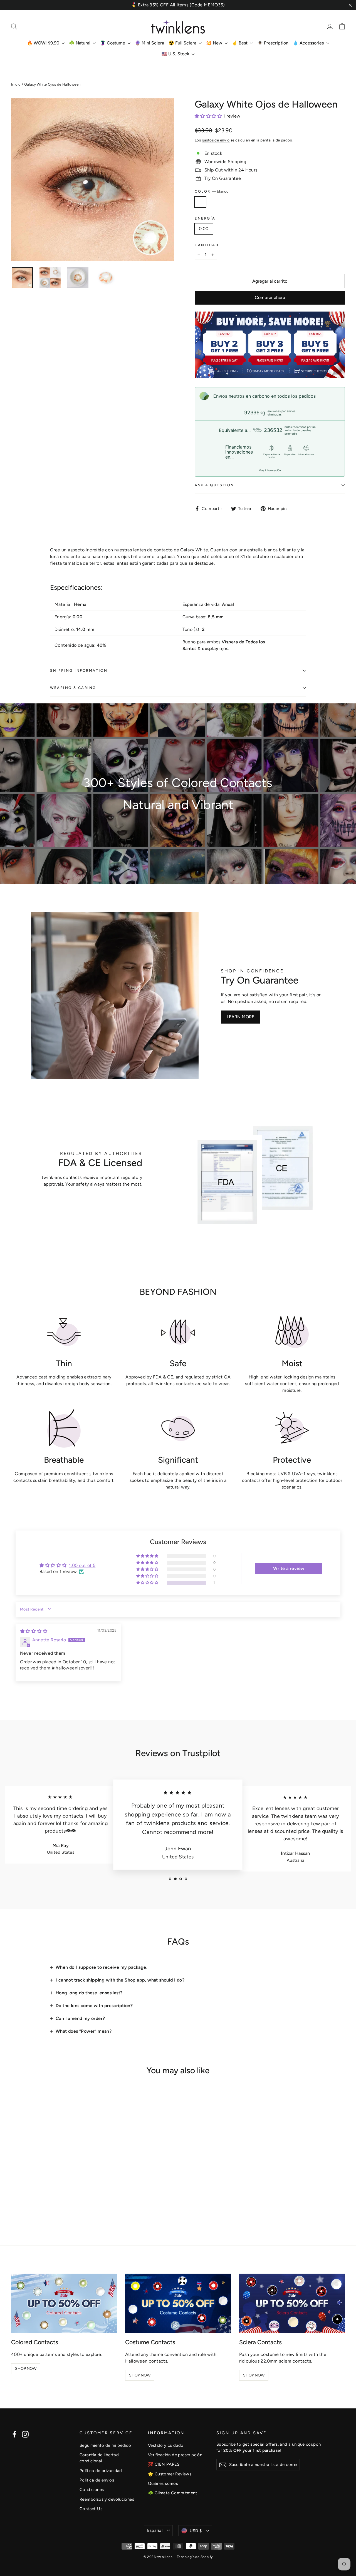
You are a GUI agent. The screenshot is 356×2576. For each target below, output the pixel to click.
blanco (200, 202)
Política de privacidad (101, 2471)
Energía (205, 218)
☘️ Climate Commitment (173, 2493)
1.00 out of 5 (82, 1565)
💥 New (215, 43)
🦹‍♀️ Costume (113, 43)
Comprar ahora (270, 298)
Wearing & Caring (73, 688)
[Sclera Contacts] (292, 2303)
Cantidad (207, 245)
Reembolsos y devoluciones (107, 2499)
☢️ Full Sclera (183, 43)
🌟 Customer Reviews (170, 2474)
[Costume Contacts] (178, 2303)
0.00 (204, 229)
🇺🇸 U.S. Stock (176, 54)
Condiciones (92, 2490)
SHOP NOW (26, 2369)
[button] (209, 116)
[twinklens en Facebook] (14, 2434)
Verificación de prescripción (175, 2455)
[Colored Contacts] (64, 2303)
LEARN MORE (240, 1017)
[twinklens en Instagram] (25, 2434)
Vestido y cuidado (166, 2445)
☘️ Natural (80, 43)
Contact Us (91, 2509)
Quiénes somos (163, 2483)
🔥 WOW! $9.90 (44, 43)
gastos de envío (216, 140)
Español (155, 2530)
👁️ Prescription (273, 43)
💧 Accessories (309, 43)
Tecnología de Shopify (195, 2557)
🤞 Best (240, 43)
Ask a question (214, 485)
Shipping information (79, 670)
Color (212, 191)
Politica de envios (97, 2480)
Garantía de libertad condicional (99, 2458)
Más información (270, 470)
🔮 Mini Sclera (149, 43)
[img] (34, 1631)
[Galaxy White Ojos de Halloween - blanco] (15, 2203)
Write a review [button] (289, 1568)
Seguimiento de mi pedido (105, 2445)
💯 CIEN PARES (164, 2464)
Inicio (16, 84)
